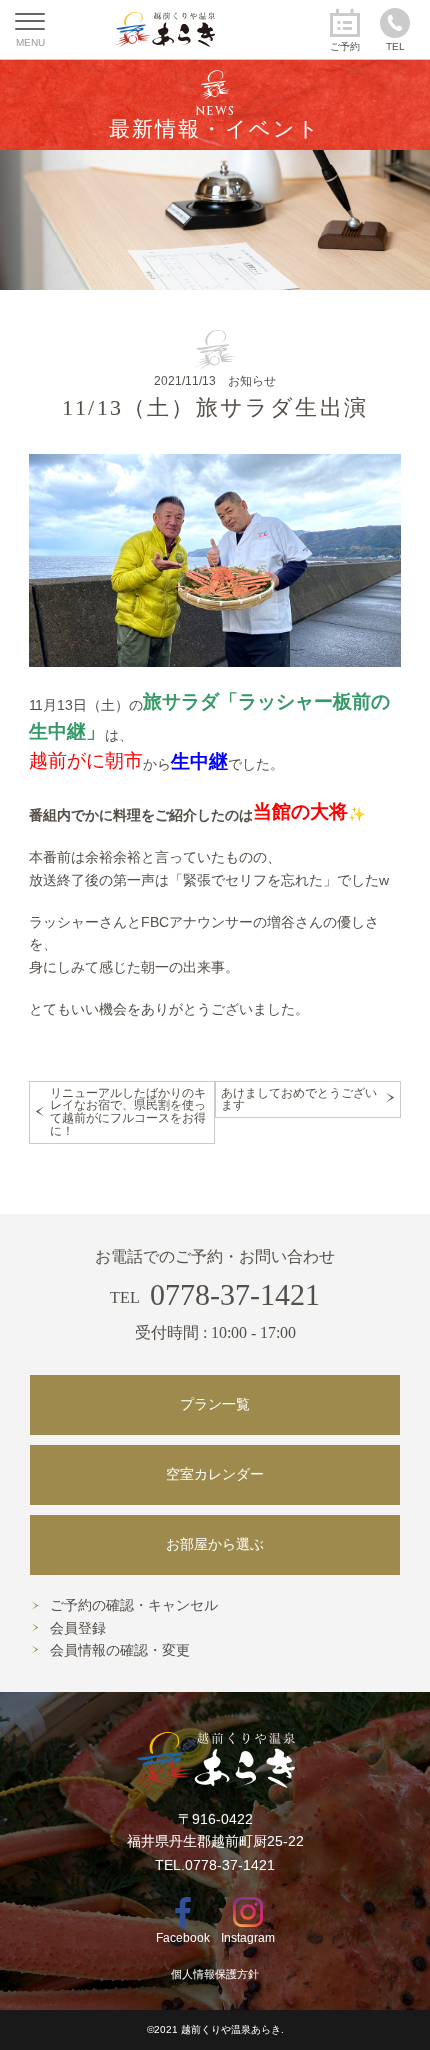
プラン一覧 (215, 1404)
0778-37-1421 (215, 1294)
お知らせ (252, 381)
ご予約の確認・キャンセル (134, 1605)
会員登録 (78, 1628)
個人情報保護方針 (215, 1974)
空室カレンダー (215, 1474)
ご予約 (345, 46)
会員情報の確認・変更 (120, 1650)
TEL (395, 46)
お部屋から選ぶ (215, 1544)
